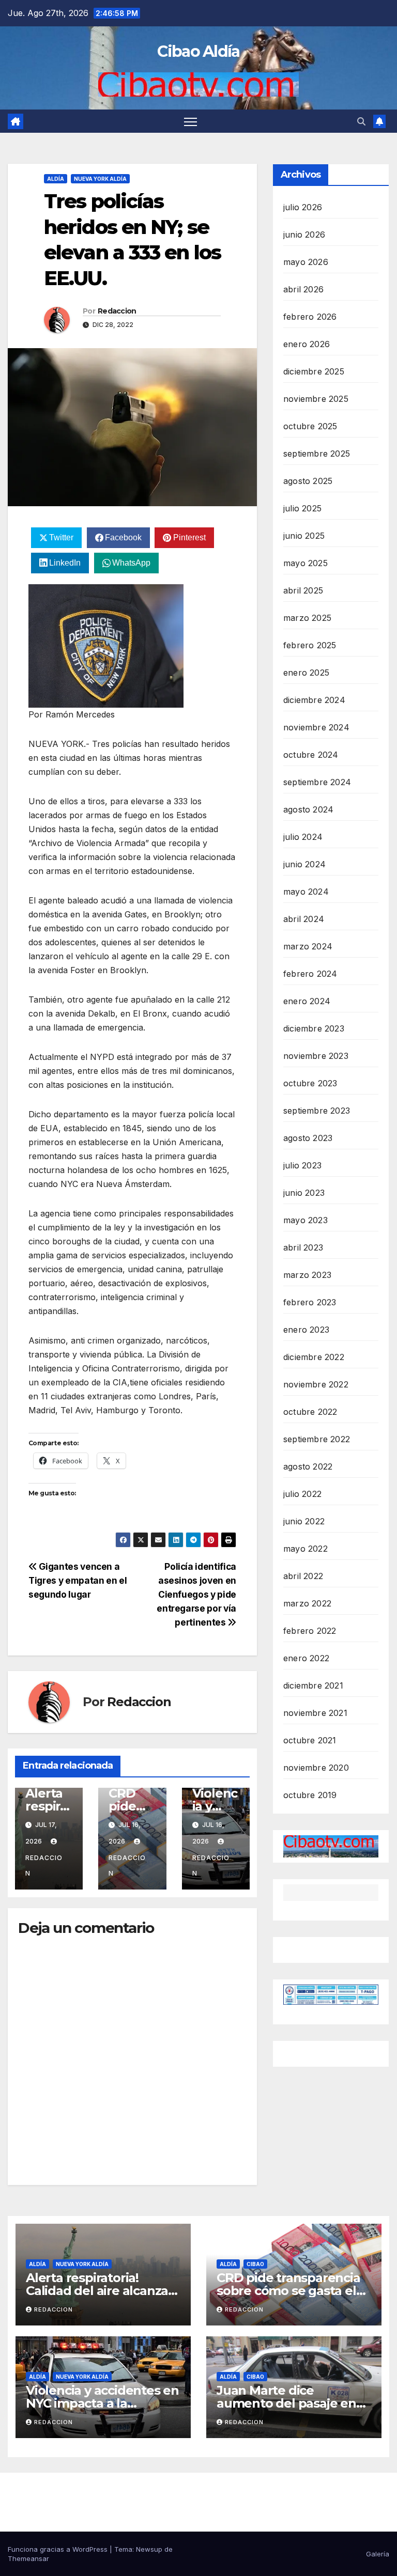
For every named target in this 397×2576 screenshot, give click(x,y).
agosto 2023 (308, 1138)
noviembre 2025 (316, 399)
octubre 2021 (310, 1740)
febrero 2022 (310, 1631)
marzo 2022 (307, 1603)
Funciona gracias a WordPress (59, 2549)
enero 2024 (307, 1001)
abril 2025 (303, 590)
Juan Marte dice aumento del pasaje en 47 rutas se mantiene (286, 2403)
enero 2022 (306, 1658)
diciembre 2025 (314, 371)
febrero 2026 (310, 317)
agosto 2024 (308, 809)
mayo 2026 (306, 262)
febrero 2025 (310, 645)
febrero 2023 (310, 1302)
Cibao (255, 2264)
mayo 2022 (306, 1549)
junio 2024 (304, 864)
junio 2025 (304, 536)
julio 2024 (303, 837)
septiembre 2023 (317, 1111)
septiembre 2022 (317, 1439)
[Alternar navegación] (190, 121)
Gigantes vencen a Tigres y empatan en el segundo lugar (78, 1580)
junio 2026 (304, 235)
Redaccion (117, 311)
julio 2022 (302, 1494)
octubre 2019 (310, 1795)
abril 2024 (304, 919)
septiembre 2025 (317, 454)
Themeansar (28, 2558)
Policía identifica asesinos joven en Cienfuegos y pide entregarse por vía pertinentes (196, 1594)
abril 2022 (303, 1576)
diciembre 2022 (314, 1357)
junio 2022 (304, 1521)
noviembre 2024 (316, 727)
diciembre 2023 (314, 1028)
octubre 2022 (310, 1412)
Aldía (56, 179)
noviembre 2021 (315, 1713)
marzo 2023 (307, 1275)
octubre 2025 (310, 426)
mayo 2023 (306, 1220)
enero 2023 (306, 1330)
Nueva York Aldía (100, 179)
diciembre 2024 (314, 700)
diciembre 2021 (313, 1685)
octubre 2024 (311, 755)
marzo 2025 (307, 618)
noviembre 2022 (316, 1384)
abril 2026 (303, 289)
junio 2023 (304, 1193)
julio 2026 (303, 207)
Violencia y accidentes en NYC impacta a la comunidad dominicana (102, 2403)
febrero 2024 (310, 974)
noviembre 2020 (316, 1768)
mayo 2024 (306, 892)
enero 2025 (306, 673)
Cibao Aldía (198, 51)
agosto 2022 (308, 1466)
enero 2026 (307, 344)
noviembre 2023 (316, 1056)
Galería (378, 2554)
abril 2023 (303, 1247)
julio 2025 (302, 508)
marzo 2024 (308, 946)
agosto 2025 (308, 481)
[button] (361, 121)
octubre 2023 (310, 1083)
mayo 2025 (306, 563)
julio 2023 (302, 1165)
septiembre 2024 (317, 782)
